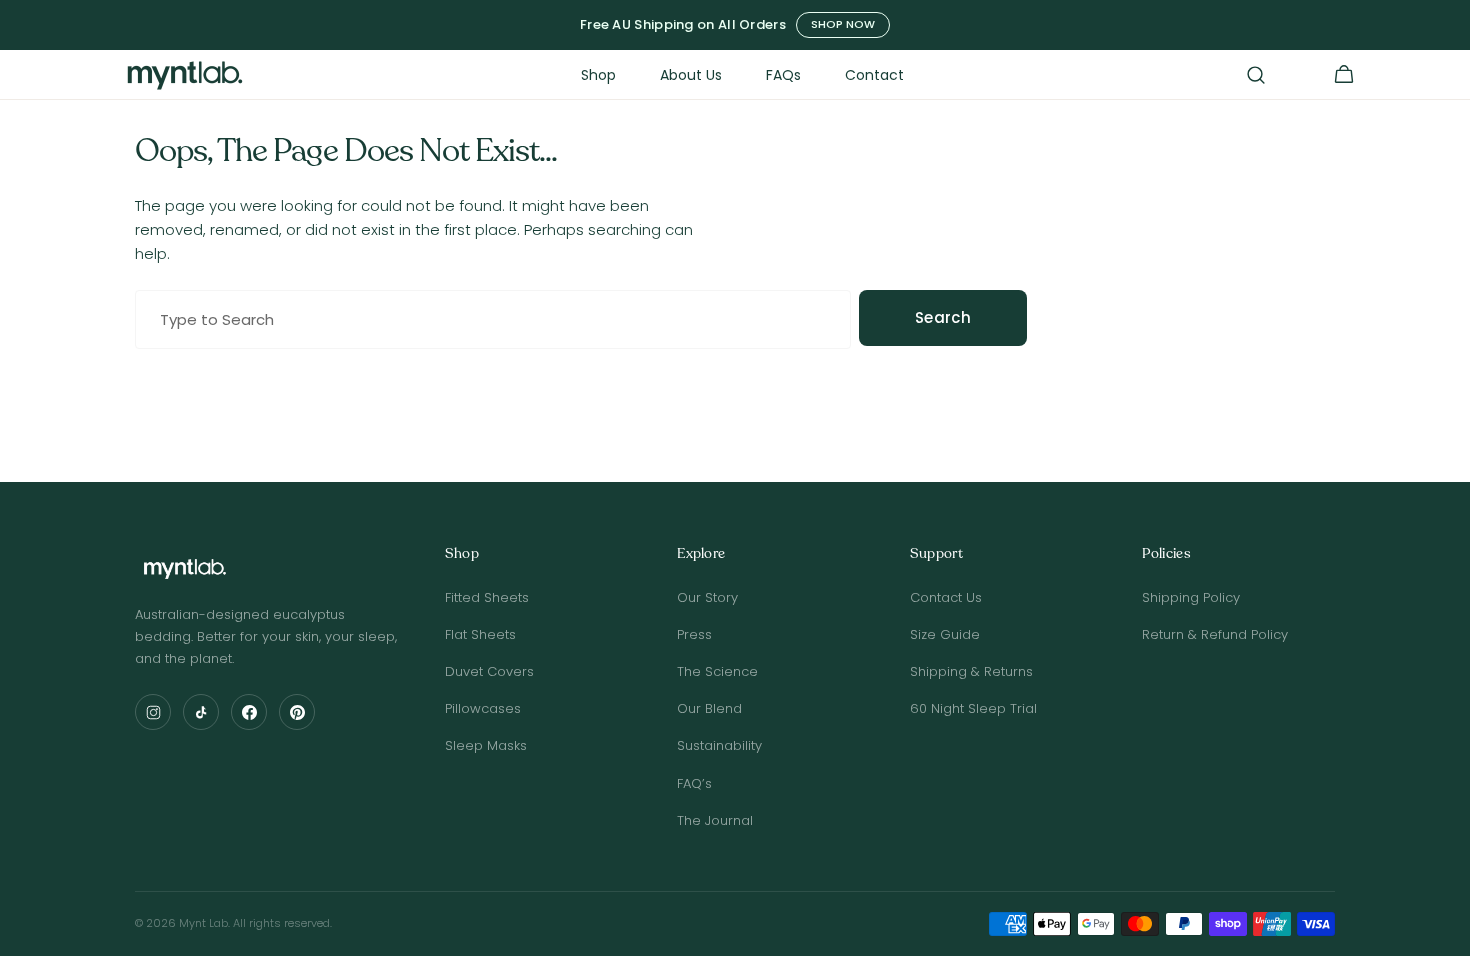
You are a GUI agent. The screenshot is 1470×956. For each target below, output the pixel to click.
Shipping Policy (1191, 597)
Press (694, 634)
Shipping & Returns (971, 671)
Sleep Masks (486, 745)
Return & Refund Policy (1215, 634)
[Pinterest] (297, 712)
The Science (717, 671)
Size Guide (945, 634)
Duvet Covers (489, 671)
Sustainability (719, 745)
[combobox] (493, 319)
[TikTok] (201, 712)
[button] (1256, 75)
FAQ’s (694, 783)
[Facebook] (249, 712)
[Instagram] (153, 712)
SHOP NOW (843, 24)
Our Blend (709, 708)
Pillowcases (483, 708)
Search (943, 317)
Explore (701, 554)
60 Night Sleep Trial (973, 708)
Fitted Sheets (487, 597)
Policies (1166, 554)
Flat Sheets (480, 634)
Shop (462, 554)
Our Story (707, 597)
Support (936, 554)
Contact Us (946, 597)
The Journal (715, 820)
